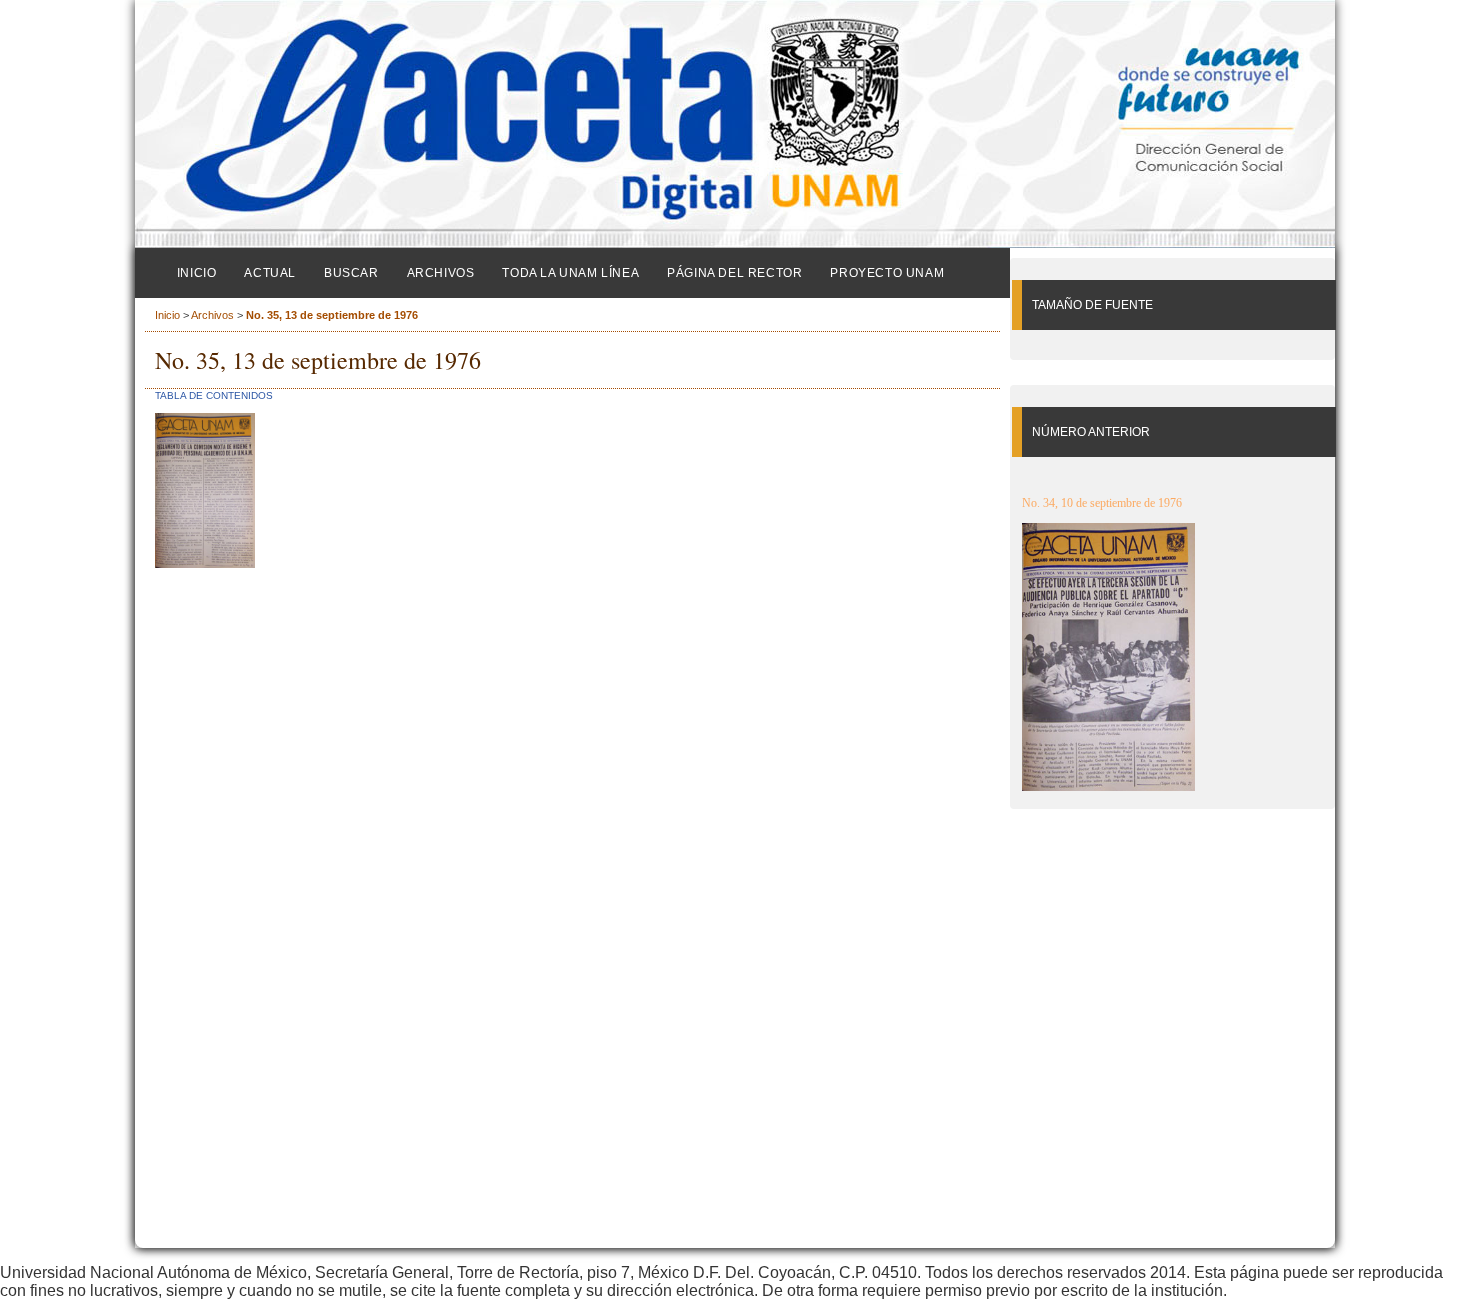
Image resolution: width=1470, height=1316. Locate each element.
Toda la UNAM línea (570, 273)
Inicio (197, 273)
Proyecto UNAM (887, 273)
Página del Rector (734, 273)
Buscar (351, 273)
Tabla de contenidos (214, 395)
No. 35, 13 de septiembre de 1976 (332, 315)
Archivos (441, 273)
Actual (270, 273)
